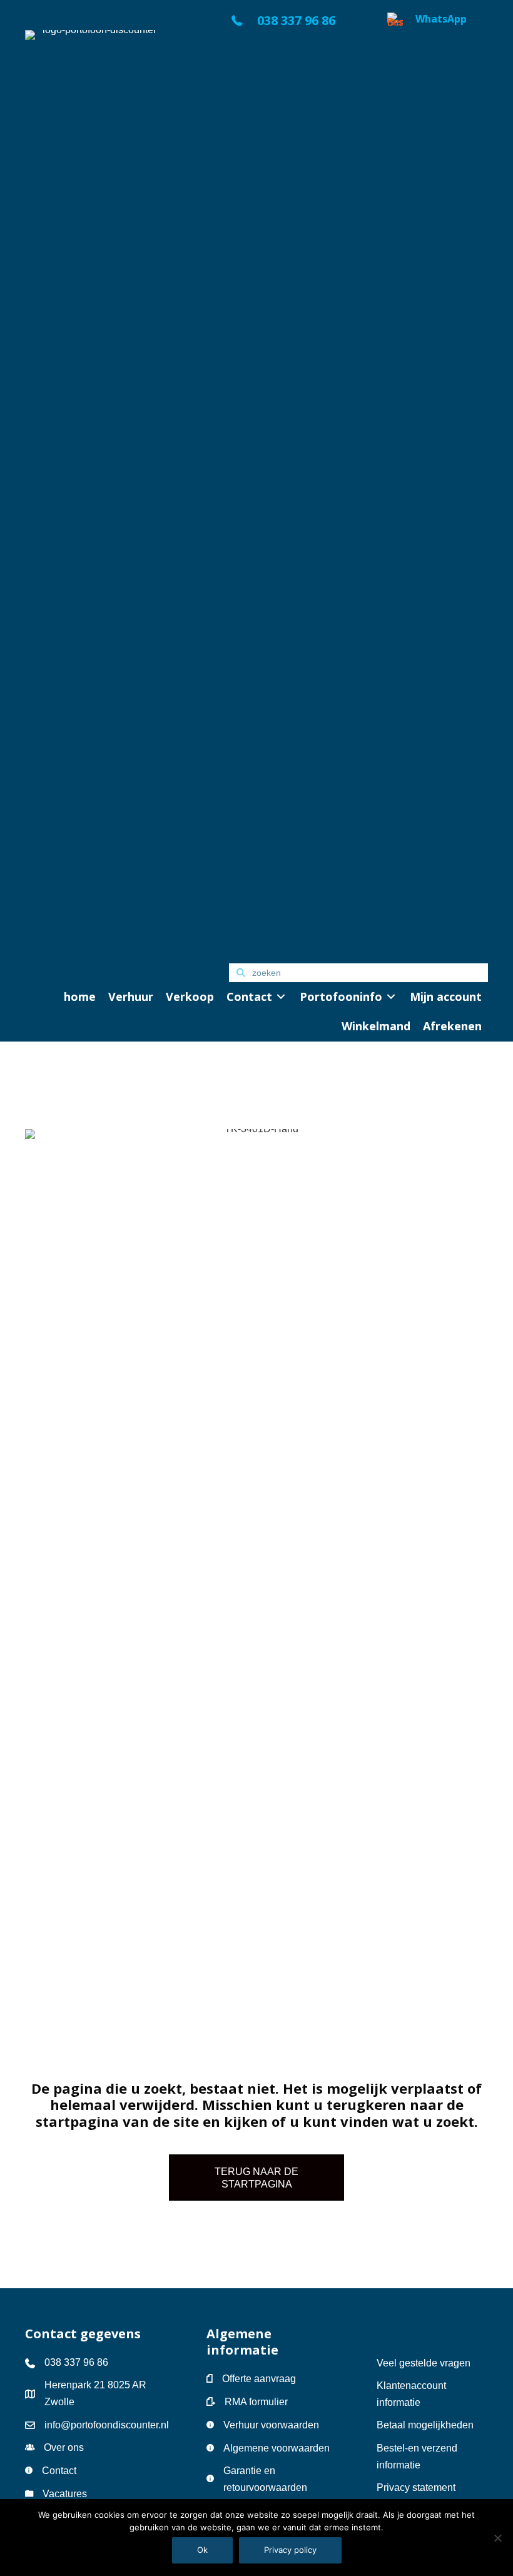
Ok (202, 2550)
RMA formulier (256, 2402)
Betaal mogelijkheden (425, 2425)
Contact (59, 2471)
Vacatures (65, 2494)
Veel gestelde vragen (424, 2363)
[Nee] (497, 2538)
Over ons (64, 2447)
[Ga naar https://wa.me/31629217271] (438, 482)
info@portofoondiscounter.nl (107, 2425)
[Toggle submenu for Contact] (281, 997)
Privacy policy (290, 2550)
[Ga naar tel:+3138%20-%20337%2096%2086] (296, 24)
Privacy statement (416, 2487)
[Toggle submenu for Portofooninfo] (391, 997)
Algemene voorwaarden (277, 2448)
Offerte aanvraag (259, 2379)
